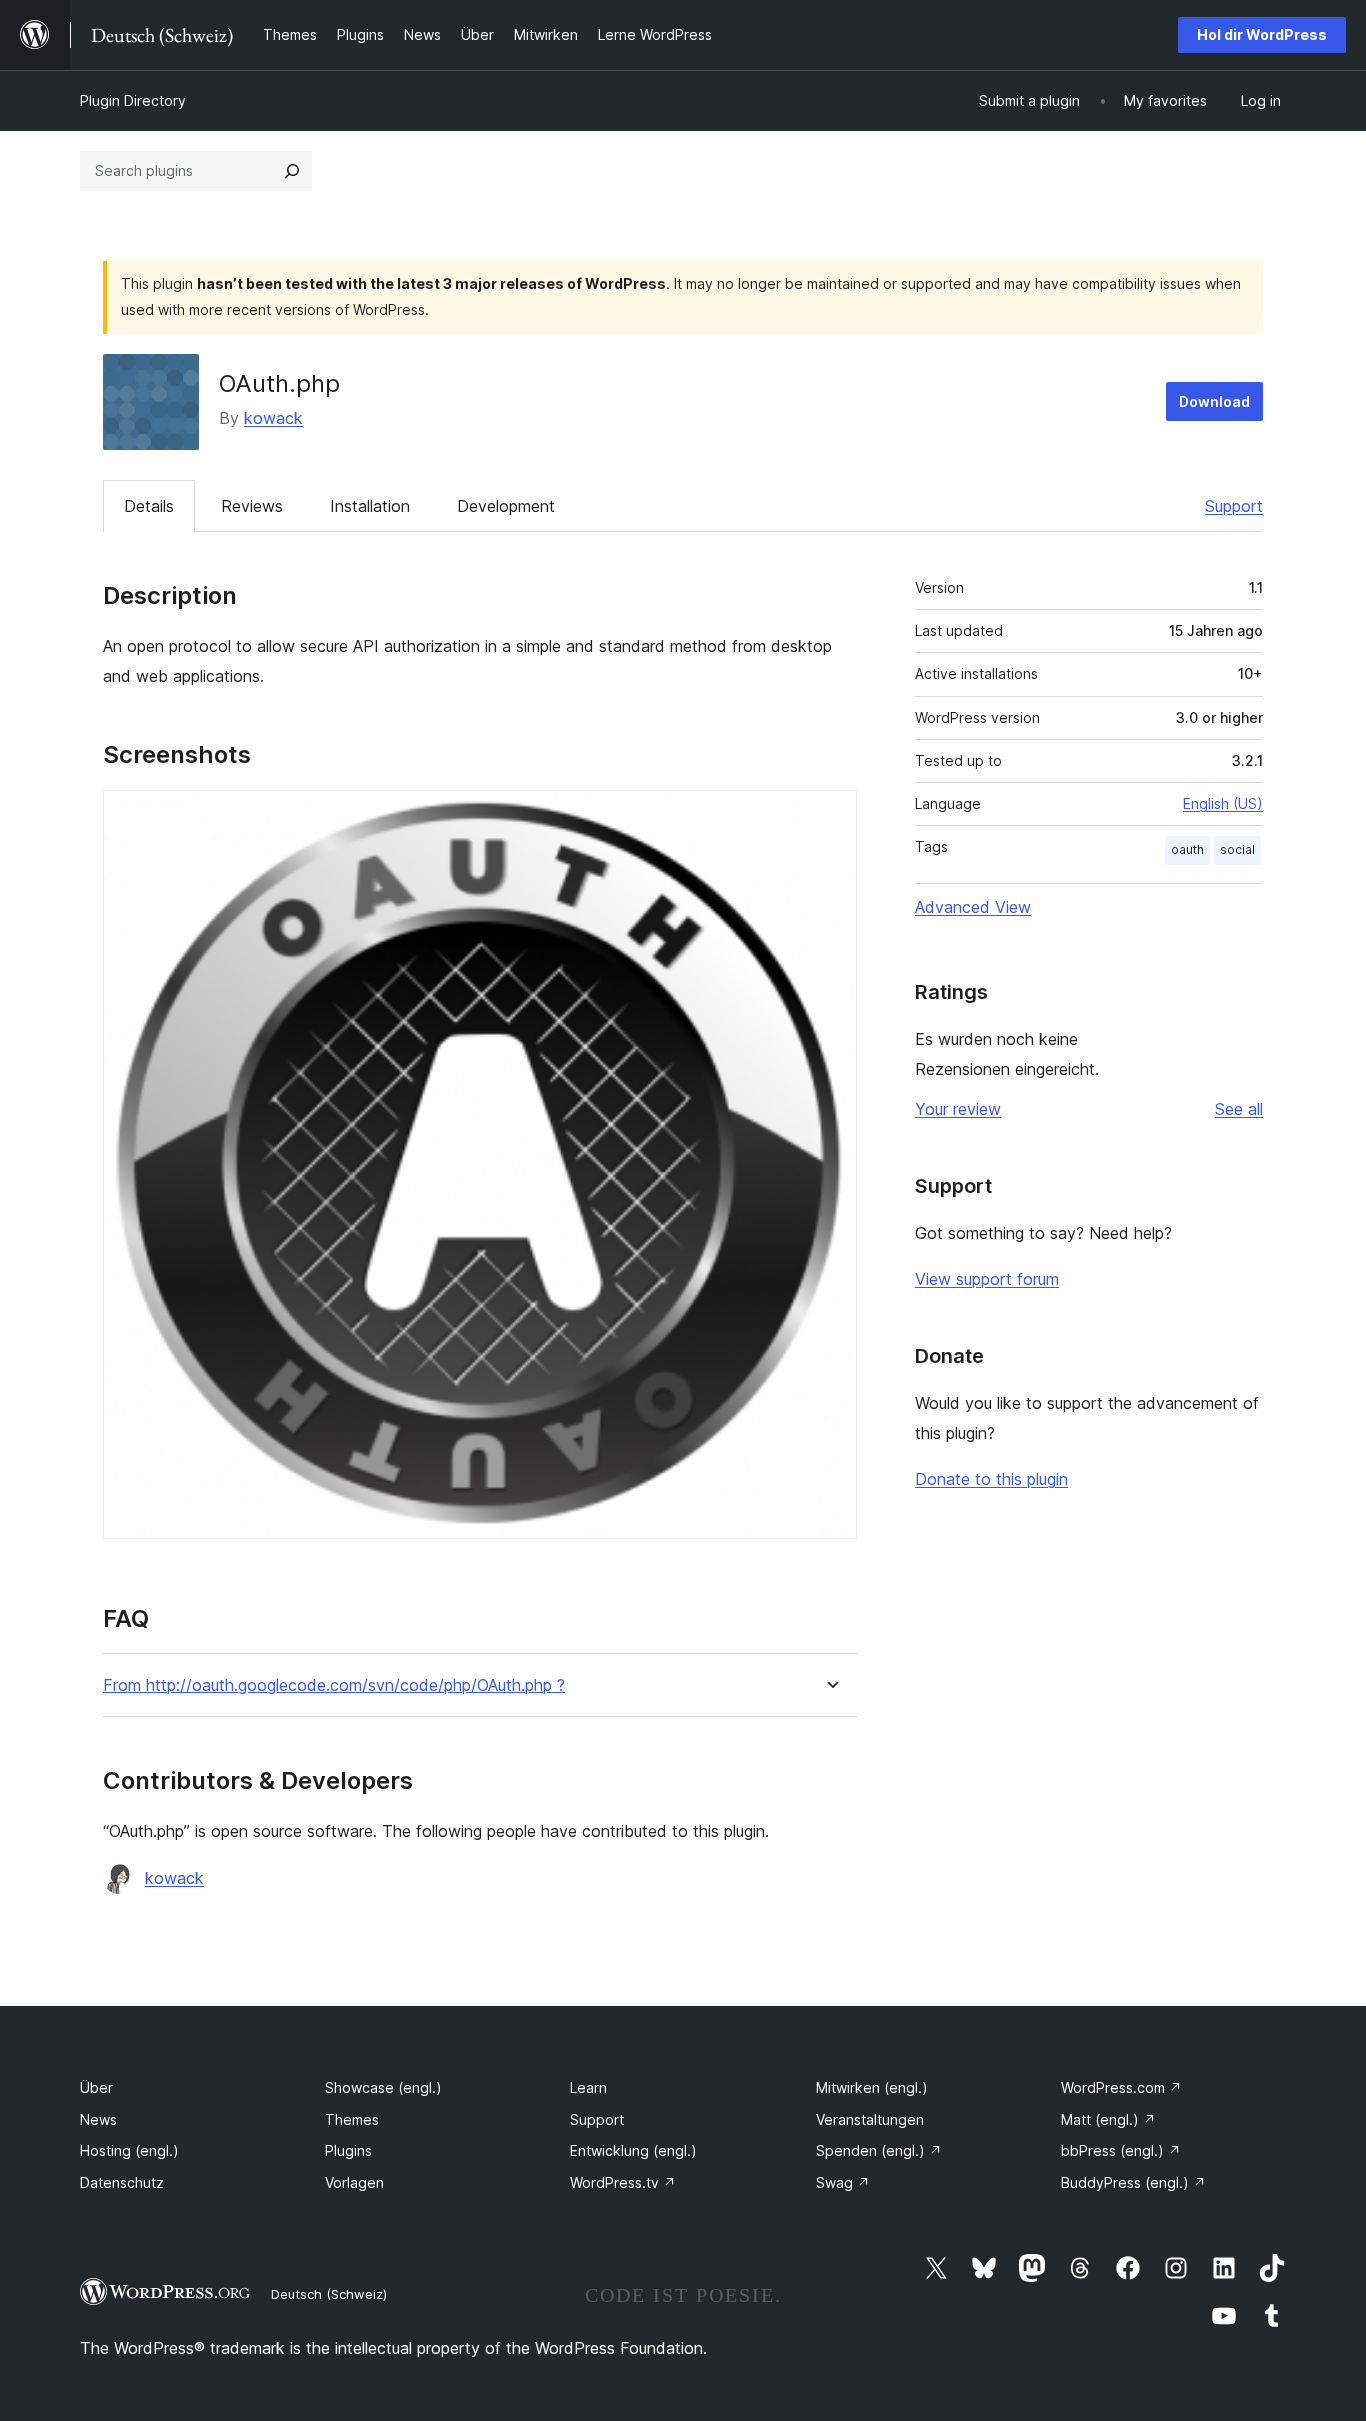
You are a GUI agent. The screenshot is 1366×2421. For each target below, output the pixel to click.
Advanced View (973, 907)
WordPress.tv (623, 2182)
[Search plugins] (292, 171)
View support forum (987, 1279)
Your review (958, 1109)
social (1237, 849)
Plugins (348, 2150)
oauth (1187, 849)
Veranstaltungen (870, 2119)
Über (96, 2087)
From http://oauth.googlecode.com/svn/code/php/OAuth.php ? (334, 1685)
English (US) (1223, 803)
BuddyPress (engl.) (1133, 2182)
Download (1214, 401)
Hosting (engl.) (129, 2150)
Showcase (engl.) (383, 2087)
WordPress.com (1121, 2087)
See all (1239, 1109)
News (98, 2119)
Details (149, 506)
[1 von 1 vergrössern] (830, 817)
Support (1234, 506)
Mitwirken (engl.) (872, 2087)
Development (506, 506)
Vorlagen (354, 2182)
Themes (352, 2119)
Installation (370, 506)
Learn (588, 2087)
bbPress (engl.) (1121, 2150)
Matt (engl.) (1108, 2119)
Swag (843, 2182)
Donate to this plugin (991, 1479)
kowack (273, 418)
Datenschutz (122, 2182)
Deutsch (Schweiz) (329, 2294)
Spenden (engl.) (879, 2150)
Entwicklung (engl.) (633, 2150)
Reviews (252, 506)
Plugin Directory (133, 100)
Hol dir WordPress (1262, 34)
